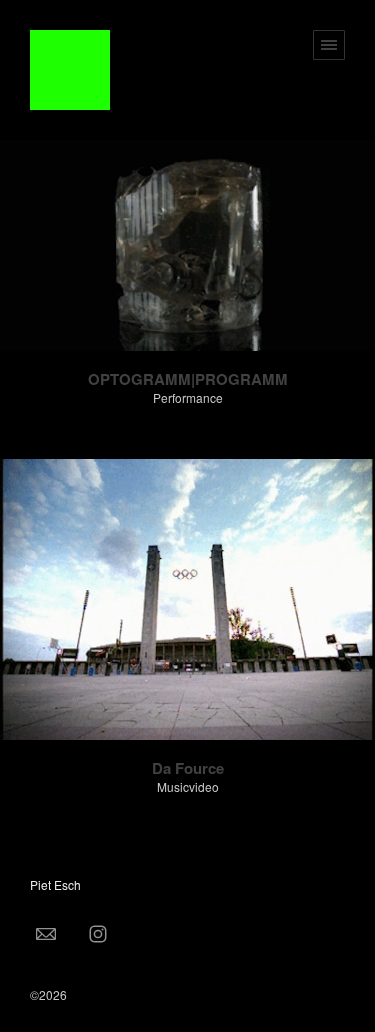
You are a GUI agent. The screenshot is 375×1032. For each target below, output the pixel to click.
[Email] (46, 933)
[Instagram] (98, 933)
